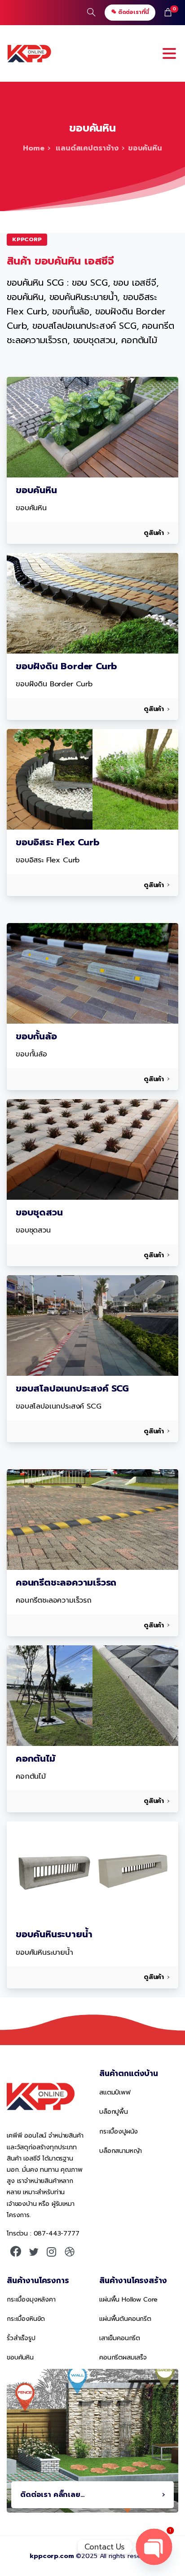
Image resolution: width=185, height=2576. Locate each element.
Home (33, 148)
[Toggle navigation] (169, 53)
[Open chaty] (154, 2547)
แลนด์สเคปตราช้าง (86, 148)
